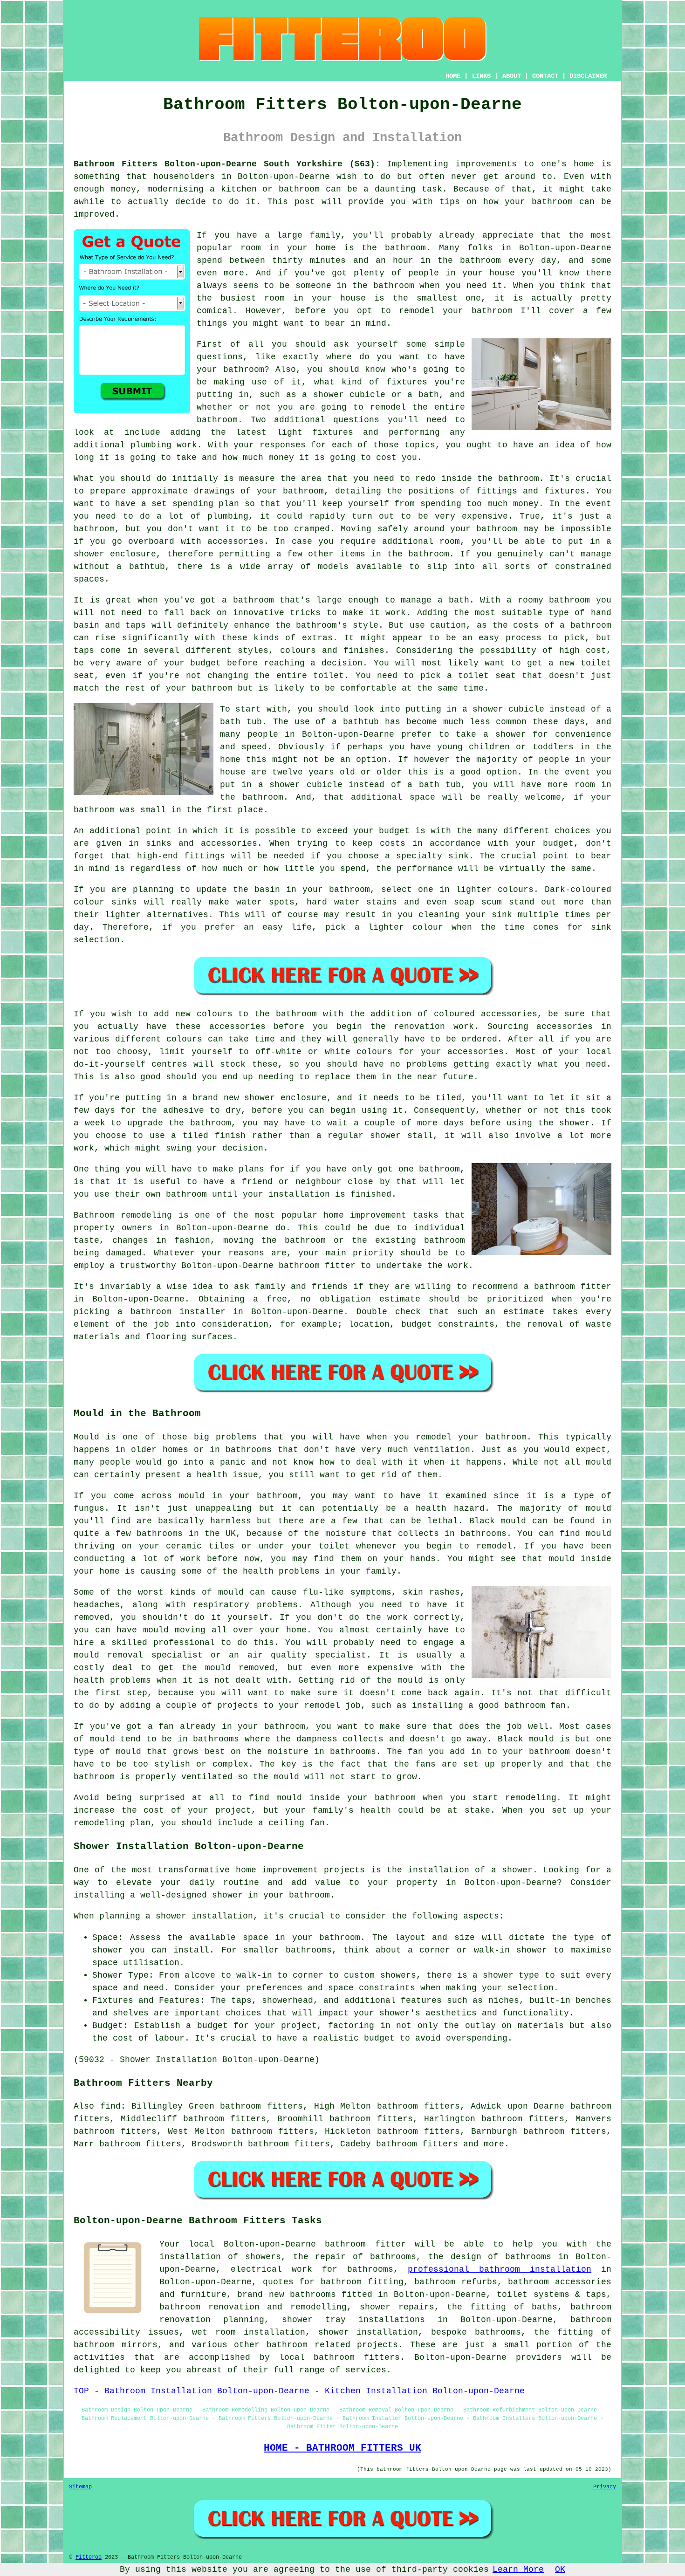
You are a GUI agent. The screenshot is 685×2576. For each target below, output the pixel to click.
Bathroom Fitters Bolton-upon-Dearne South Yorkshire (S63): (227, 164)
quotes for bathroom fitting (333, 2282)
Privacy (605, 2487)
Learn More (518, 2569)
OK (560, 2569)
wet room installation (249, 2332)
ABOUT (512, 76)
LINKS (481, 76)
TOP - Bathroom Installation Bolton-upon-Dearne (192, 2391)
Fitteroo (89, 2557)
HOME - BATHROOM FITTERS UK (342, 2448)
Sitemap (80, 2487)
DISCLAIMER (588, 76)
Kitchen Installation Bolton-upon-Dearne (425, 2391)
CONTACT (545, 76)
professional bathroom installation (500, 2269)
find (110, 2106)
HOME (453, 76)
